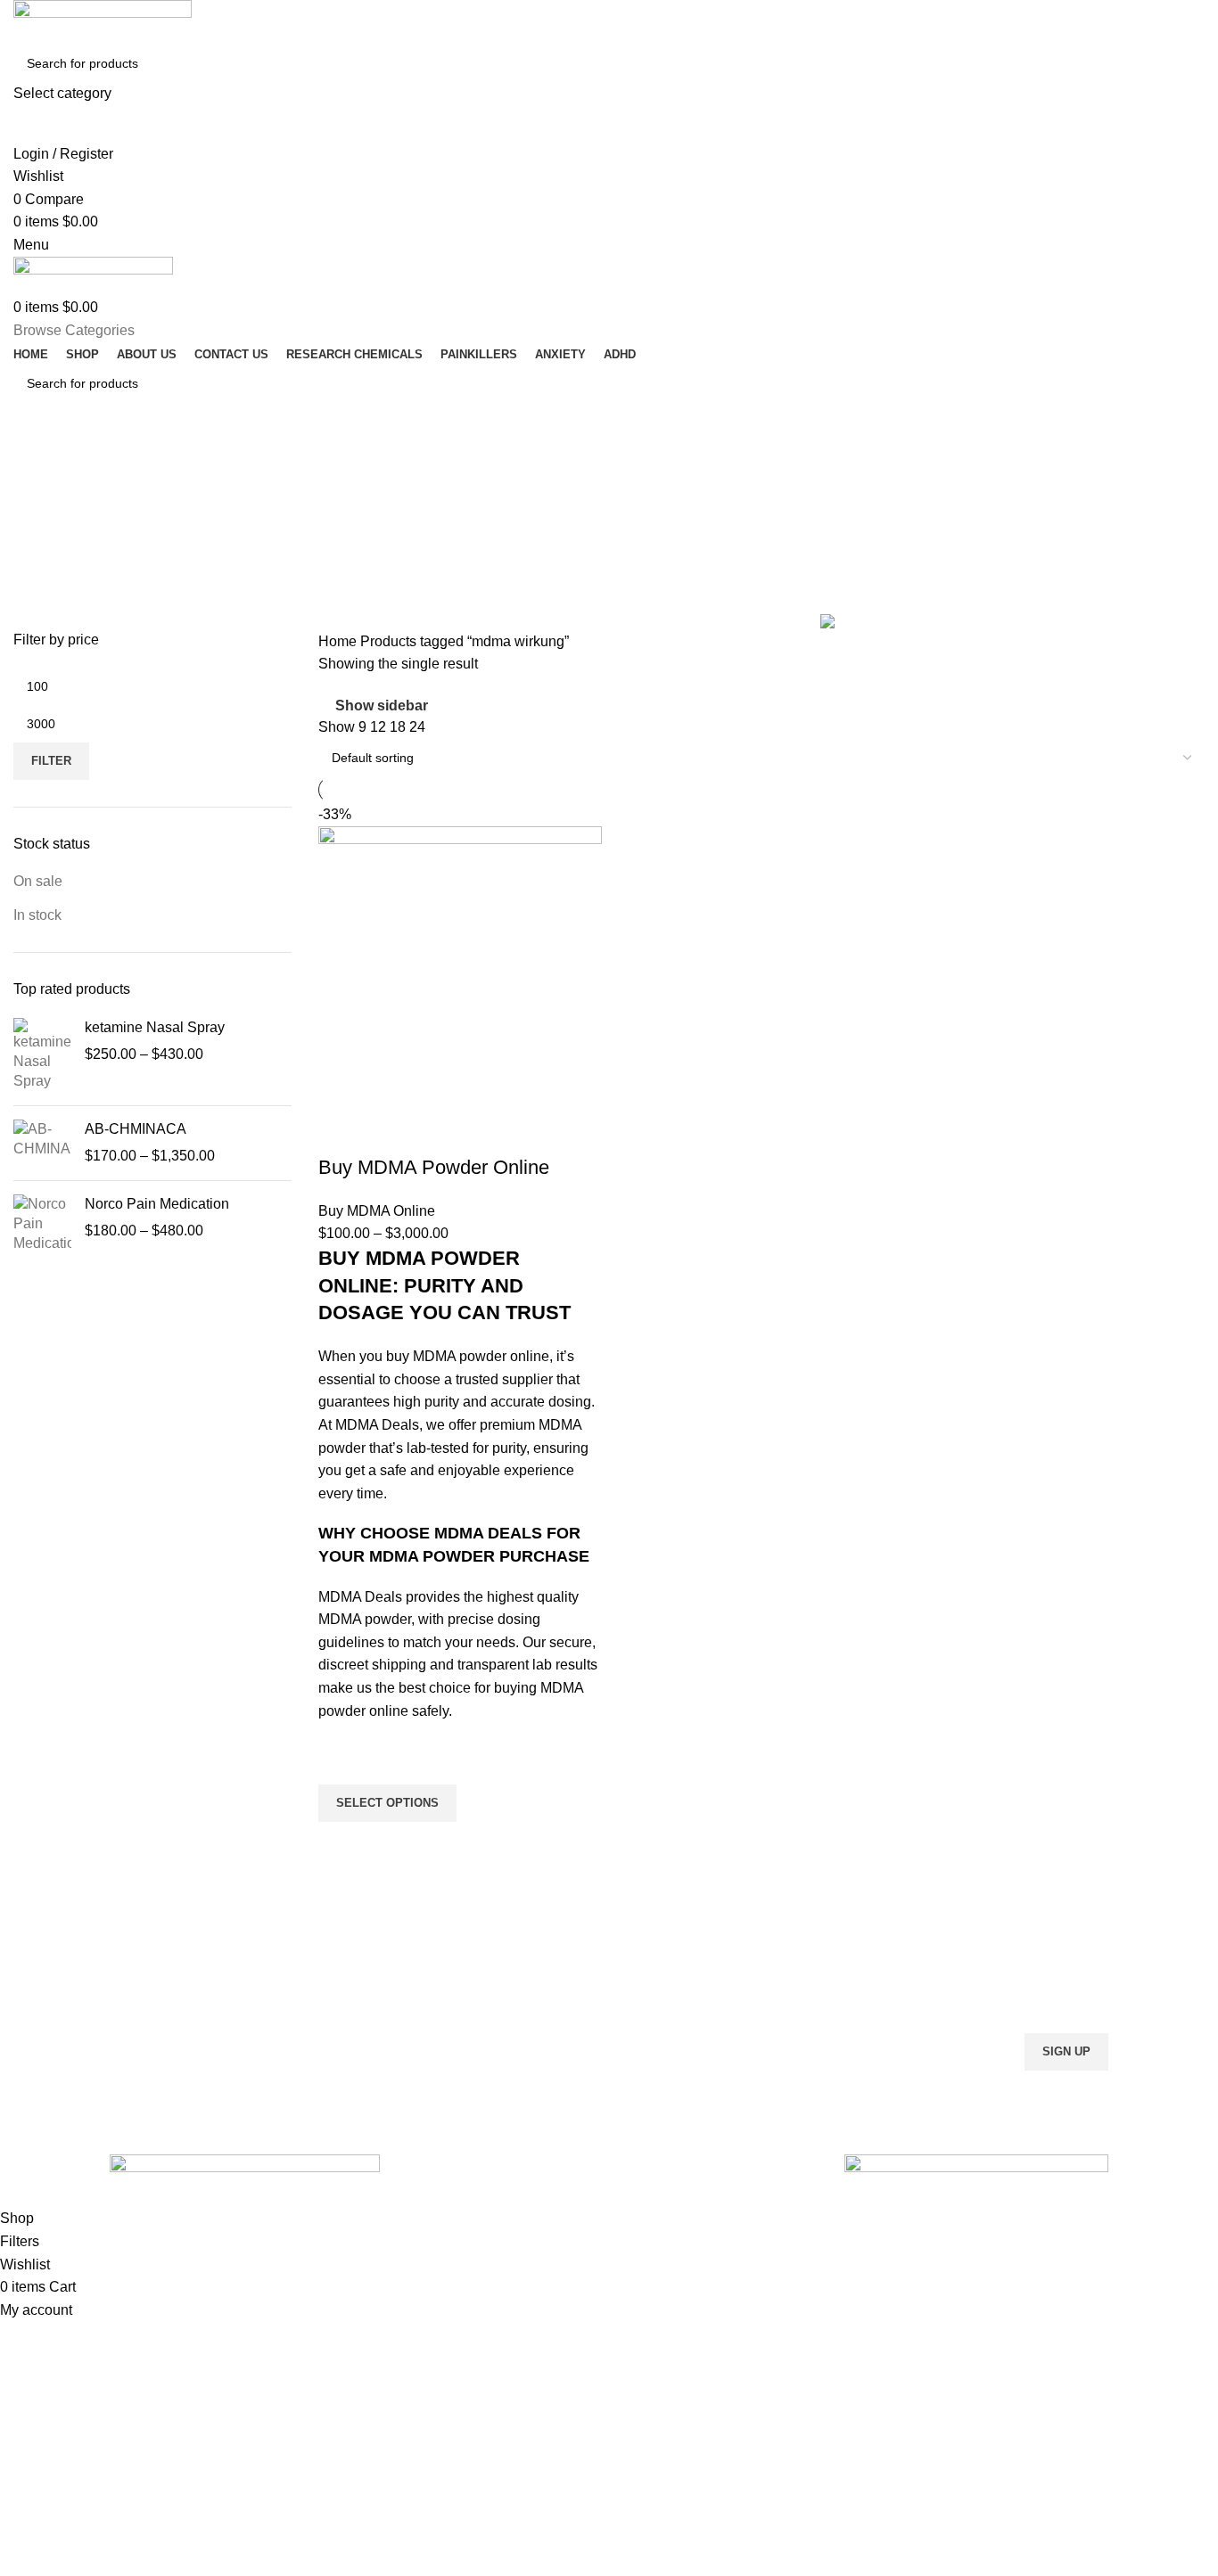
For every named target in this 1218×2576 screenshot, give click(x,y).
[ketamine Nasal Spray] (42, 1055)
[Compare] (341, 1132)
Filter (51, 761)
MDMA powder (365, 1619)
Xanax (382, 2079)
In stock (37, 915)
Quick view (341, 1844)
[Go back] (36, 462)
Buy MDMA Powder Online (434, 1167)
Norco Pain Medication (157, 1204)
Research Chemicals (422, 1957)
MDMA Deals (377, 1425)
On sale (38, 881)
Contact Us (649, 2048)
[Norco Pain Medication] (42, 1224)
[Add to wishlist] (341, 1762)
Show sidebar (382, 706)
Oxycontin (392, 2018)
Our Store (646, 2018)
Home (339, 641)
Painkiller (389, 1988)
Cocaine (387, 2048)
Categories (50, 549)
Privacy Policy (657, 2079)
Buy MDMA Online (377, 1211)
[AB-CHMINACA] (42, 1143)
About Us (644, 1988)
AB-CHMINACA (136, 1129)
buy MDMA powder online (468, 1356)
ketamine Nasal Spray (155, 1027)
